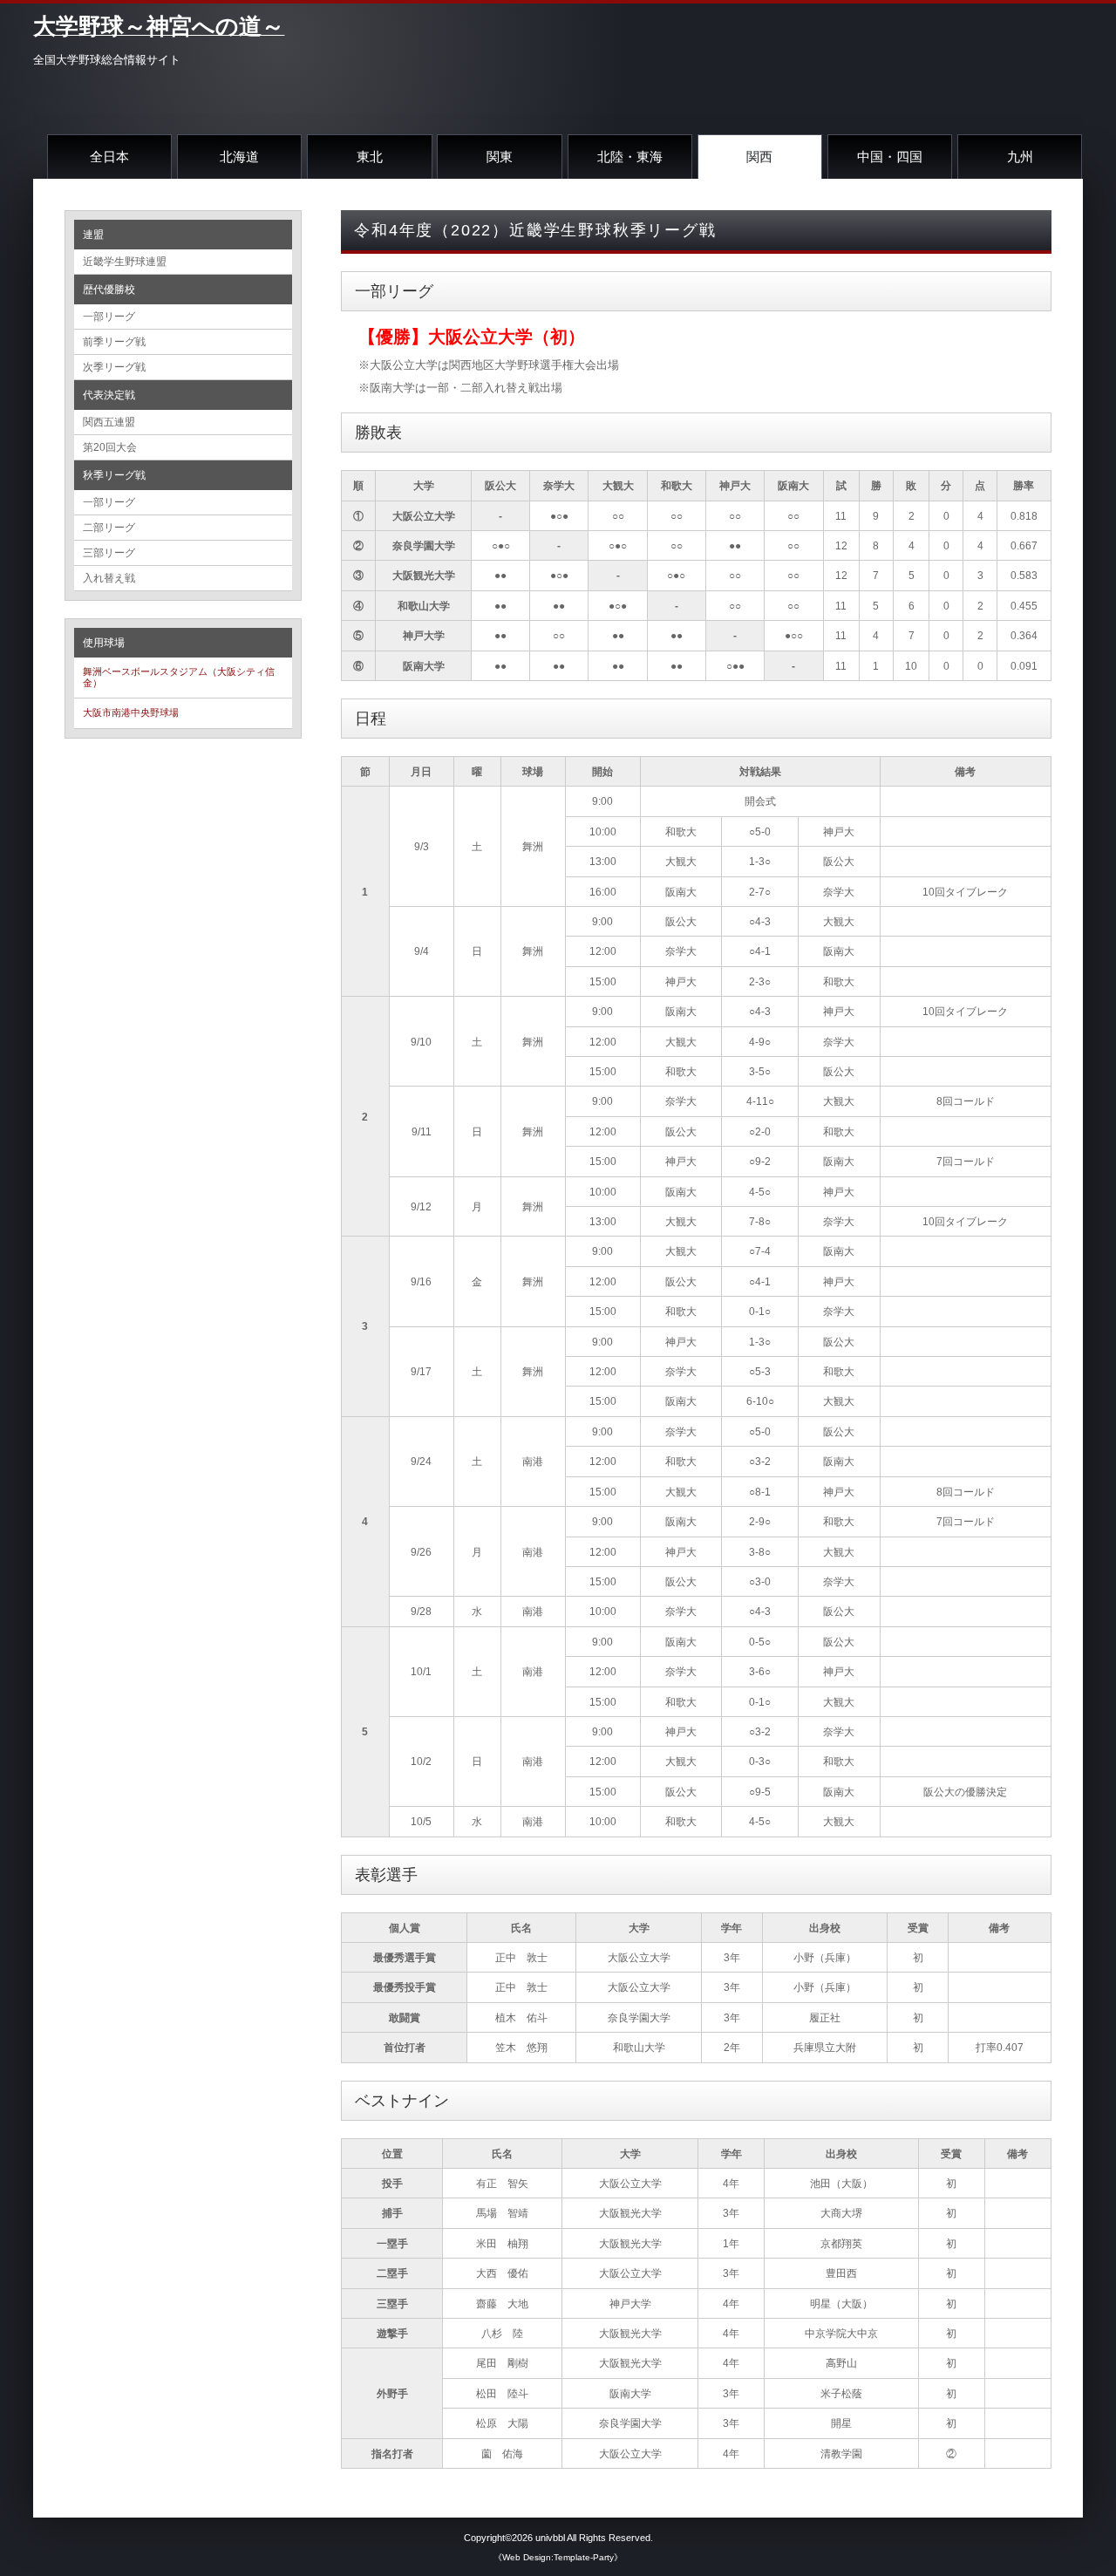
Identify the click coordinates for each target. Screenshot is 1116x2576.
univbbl (550, 2538)
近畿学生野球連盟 (125, 262)
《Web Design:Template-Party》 (558, 2557)
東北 (370, 157)
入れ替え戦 (109, 578)
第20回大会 (110, 447)
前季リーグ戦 (114, 342)
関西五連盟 (109, 422)
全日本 (109, 157)
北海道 (239, 157)
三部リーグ (109, 553)
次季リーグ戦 (114, 367)
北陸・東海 (630, 157)
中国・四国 (890, 157)
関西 (759, 157)
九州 (1020, 157)
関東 (500, 157)
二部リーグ (109, 528)
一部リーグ (109, 317)
